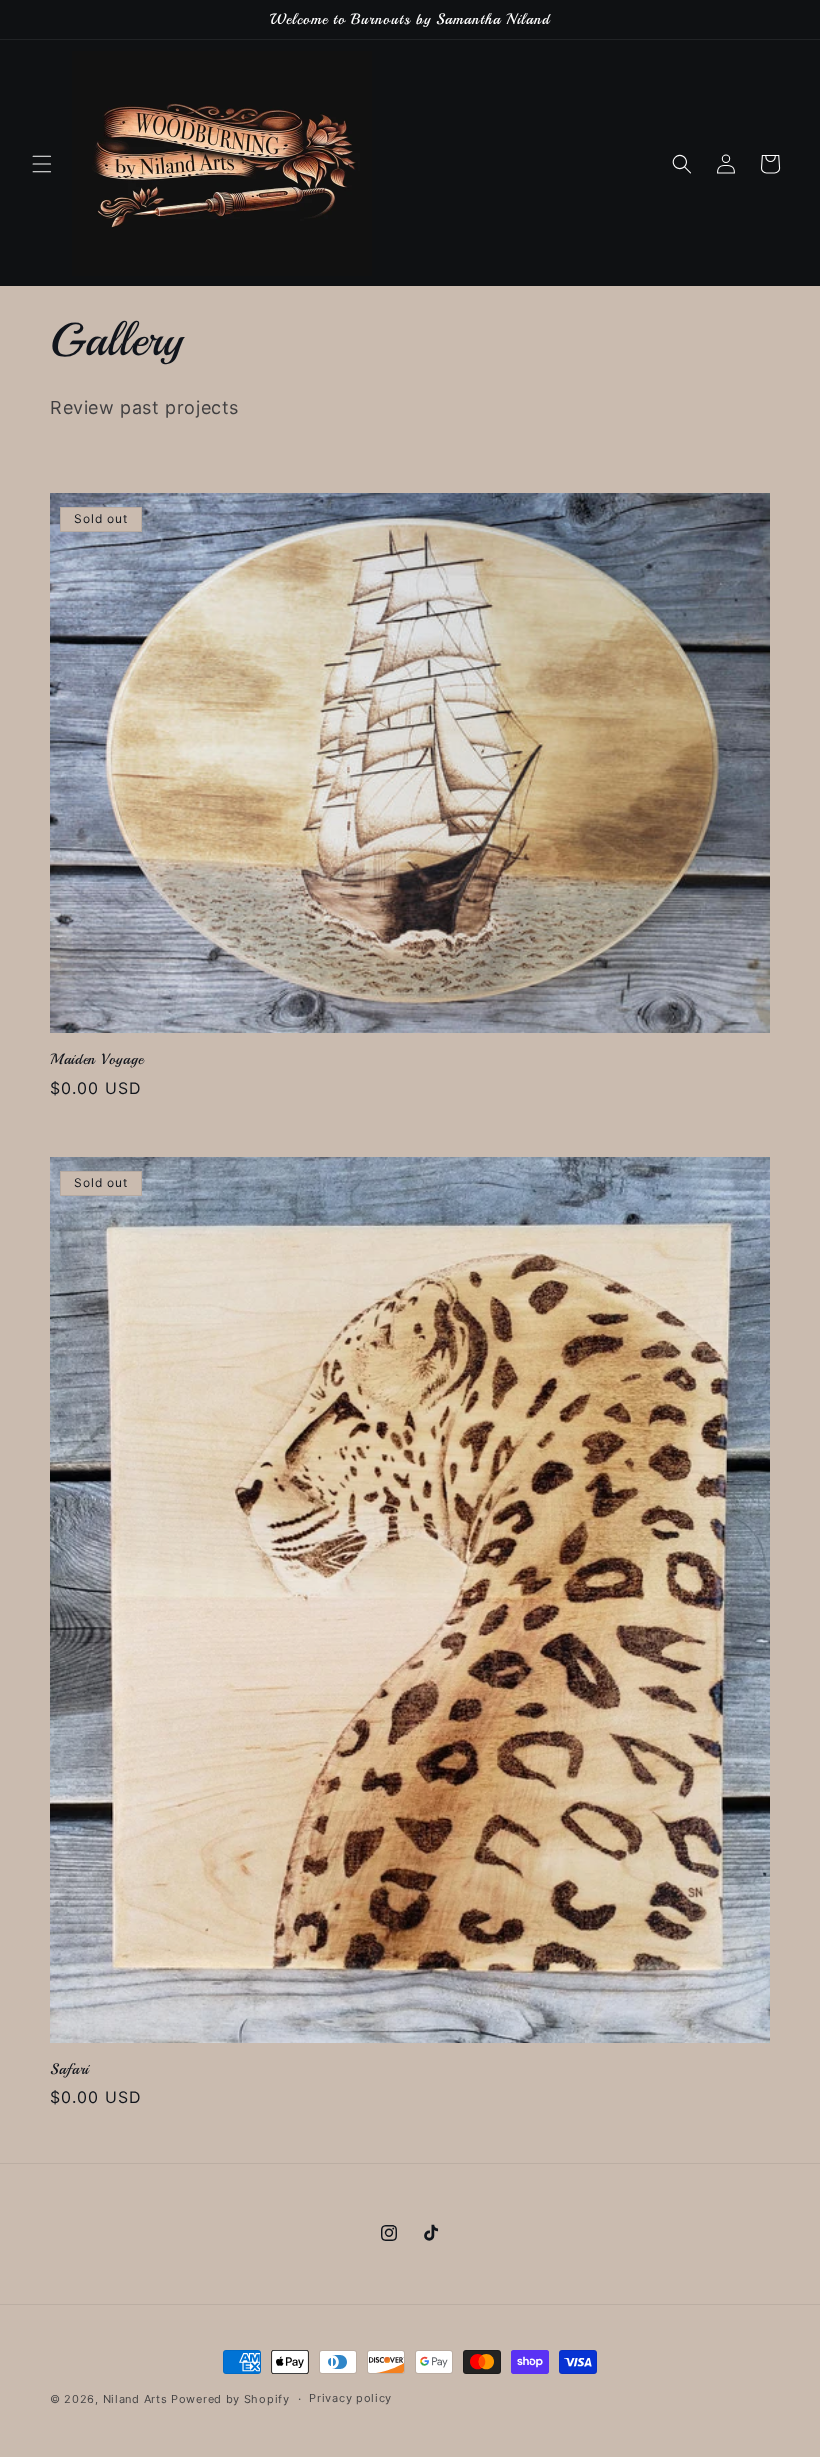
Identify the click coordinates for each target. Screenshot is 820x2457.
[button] (42, 164)
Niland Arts (135, 2399)
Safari (69, 2069)
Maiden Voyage (97, 1059)
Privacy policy (350, 2398)
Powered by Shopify (230, 2399)
